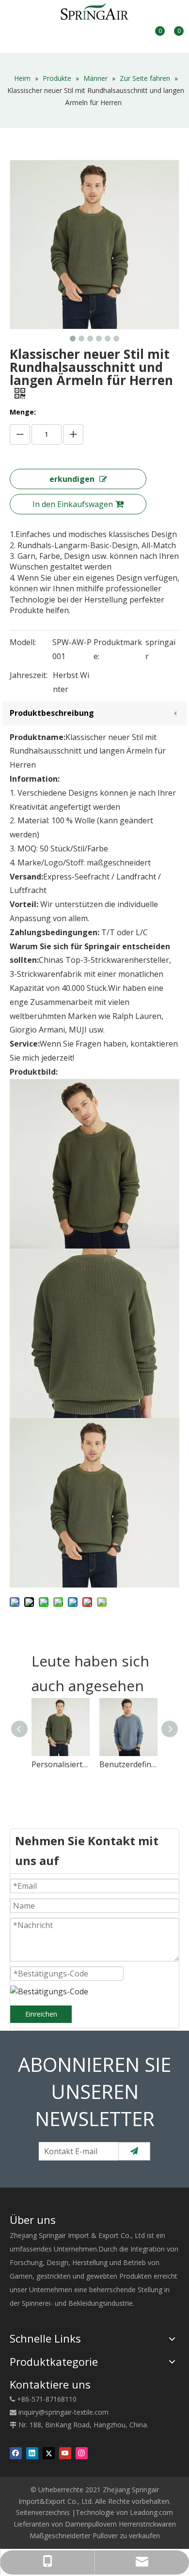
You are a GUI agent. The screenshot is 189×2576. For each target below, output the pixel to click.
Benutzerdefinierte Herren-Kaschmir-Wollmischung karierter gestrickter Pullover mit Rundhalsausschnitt (128, 1764)
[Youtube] (65, 2453)
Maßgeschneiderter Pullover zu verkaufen (95, 2536)
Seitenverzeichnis (43, 2512)
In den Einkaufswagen (73, 504)
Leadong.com (151, 2512)
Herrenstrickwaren (147, 2524)
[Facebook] (16, 2453)
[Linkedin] (32, 2453)
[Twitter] (49, 2453)
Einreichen (41, 2014)
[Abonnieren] (134, 2151)
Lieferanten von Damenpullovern (65, 2524)
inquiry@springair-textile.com (63, 2412)
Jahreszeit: (29, 675)
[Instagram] (82, 2453)
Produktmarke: (118, 649)
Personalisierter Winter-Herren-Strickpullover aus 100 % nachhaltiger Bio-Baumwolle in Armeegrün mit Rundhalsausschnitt (61, 1764)
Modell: (23, 642)
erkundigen (72, 479)
